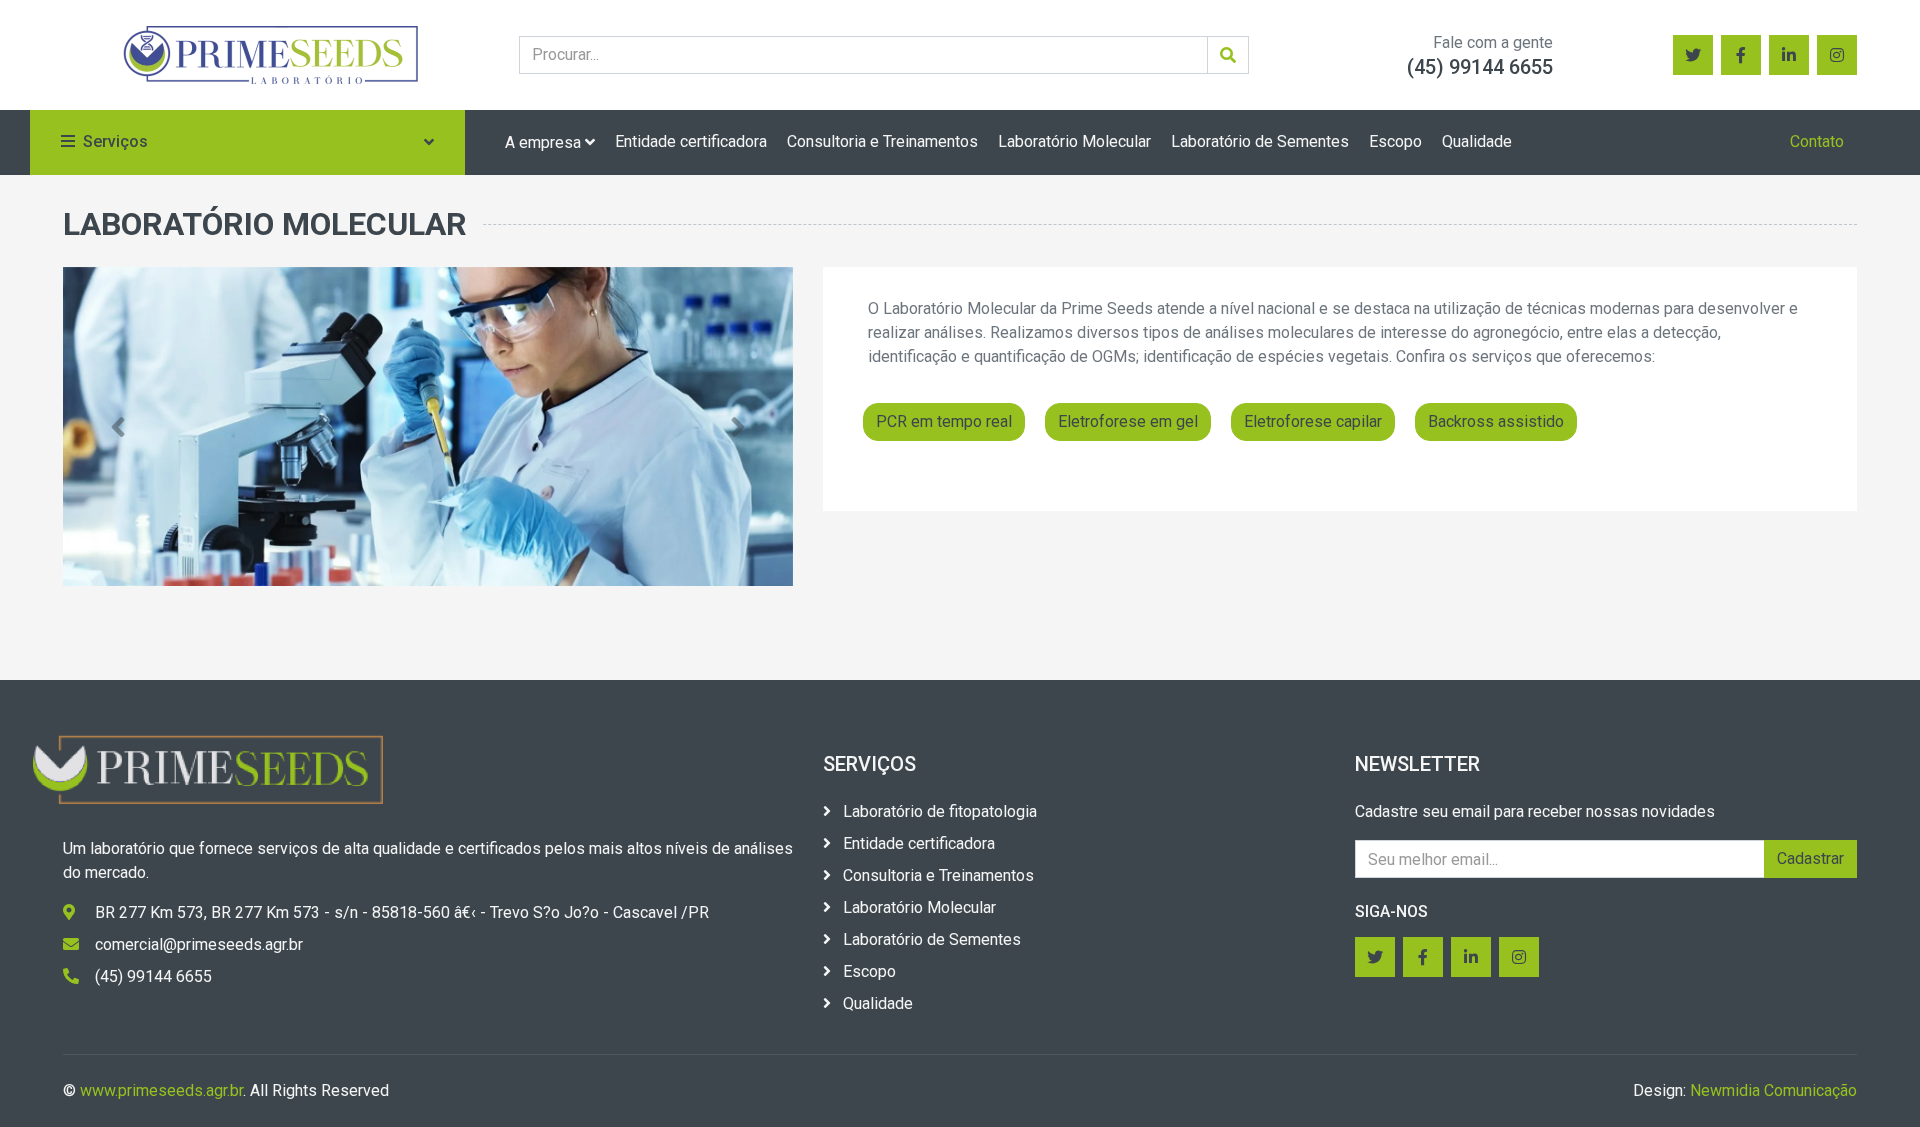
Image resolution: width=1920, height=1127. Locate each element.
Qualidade (1477, 141)
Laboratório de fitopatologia (938, 811)
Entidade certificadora (691, 141)
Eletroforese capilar (1313, 421)
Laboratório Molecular (1074, 141)
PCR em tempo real (944, 421)
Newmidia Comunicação (1773, 1090)
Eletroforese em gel (1128, 421)
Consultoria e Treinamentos (882, 141)
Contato (1817, 141)
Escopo (1395, 141)
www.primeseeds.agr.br (161, 1090)
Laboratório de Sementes (1260, 141)
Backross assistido (1496, 421)
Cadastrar (1810, 858)
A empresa (545, 142)
